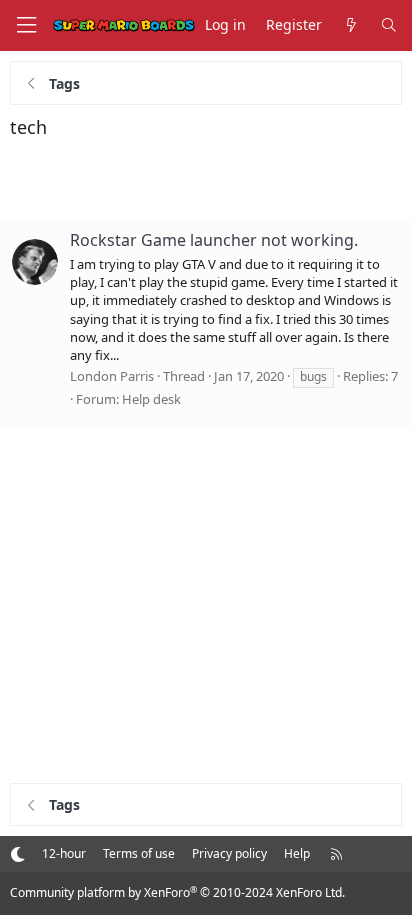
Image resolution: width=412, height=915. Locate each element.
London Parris (112, 376)
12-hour (64, 853)
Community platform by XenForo (177, 892)
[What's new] (351, 25)
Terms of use (139, 853)
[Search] (389, 25)
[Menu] (26, 25)
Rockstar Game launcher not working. (214, 240)
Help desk (151, 399)
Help (297, 853)
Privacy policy (229, 853)
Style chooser (17, 853)
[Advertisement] (206, 180)
